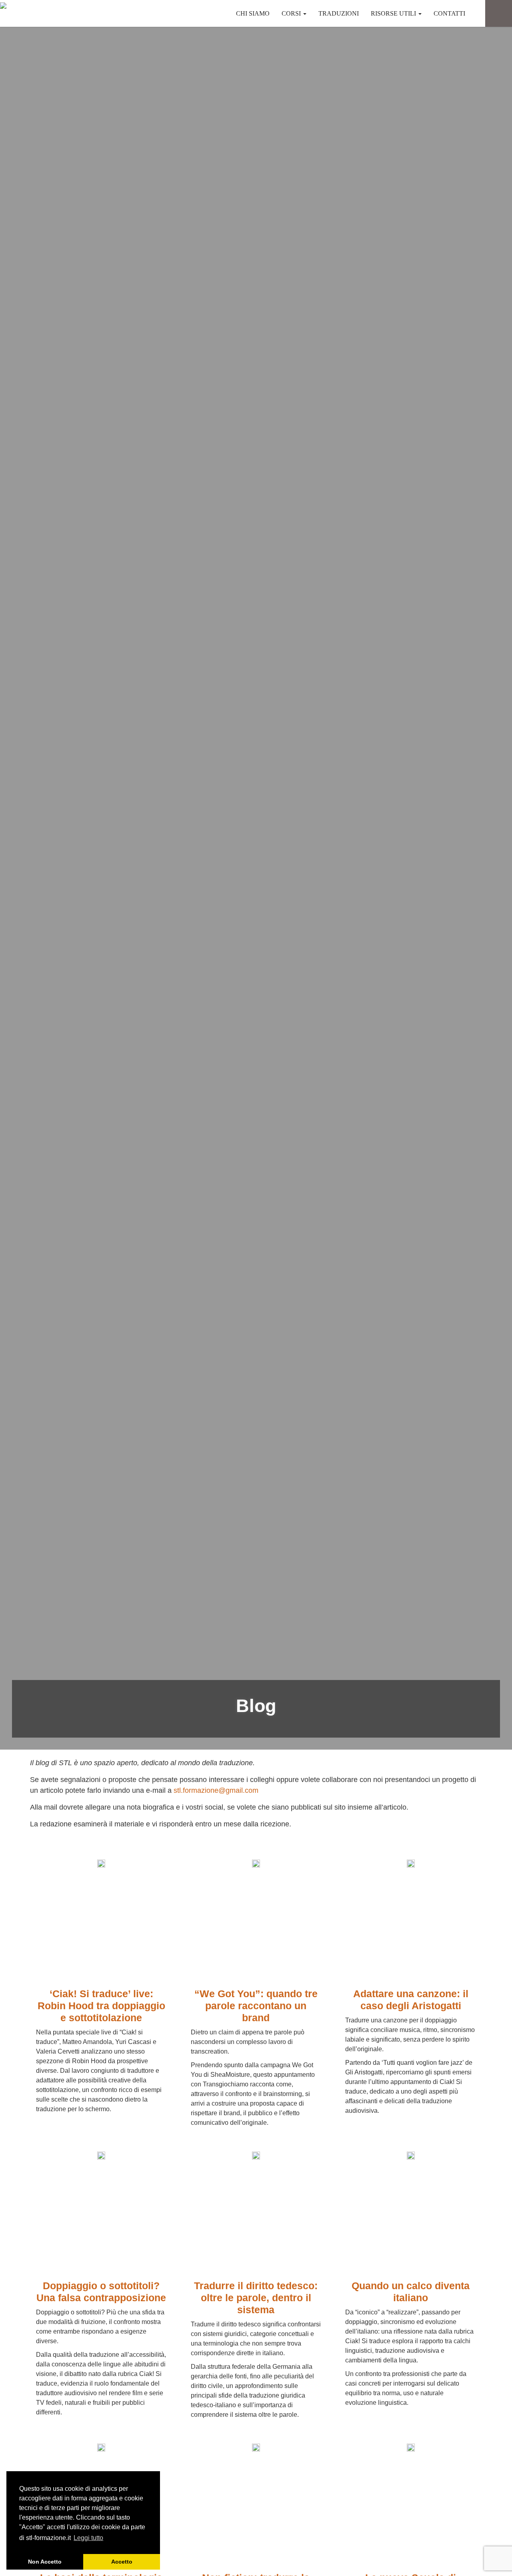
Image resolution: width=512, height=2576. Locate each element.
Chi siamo (253, 13)
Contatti (449, 13)
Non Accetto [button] (45, 2562)
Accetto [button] (122, 2562)
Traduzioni (339, 13)
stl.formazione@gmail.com (216, 1790)
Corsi (292, 13)
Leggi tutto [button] (88, 2538)
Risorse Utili (394, 13)
